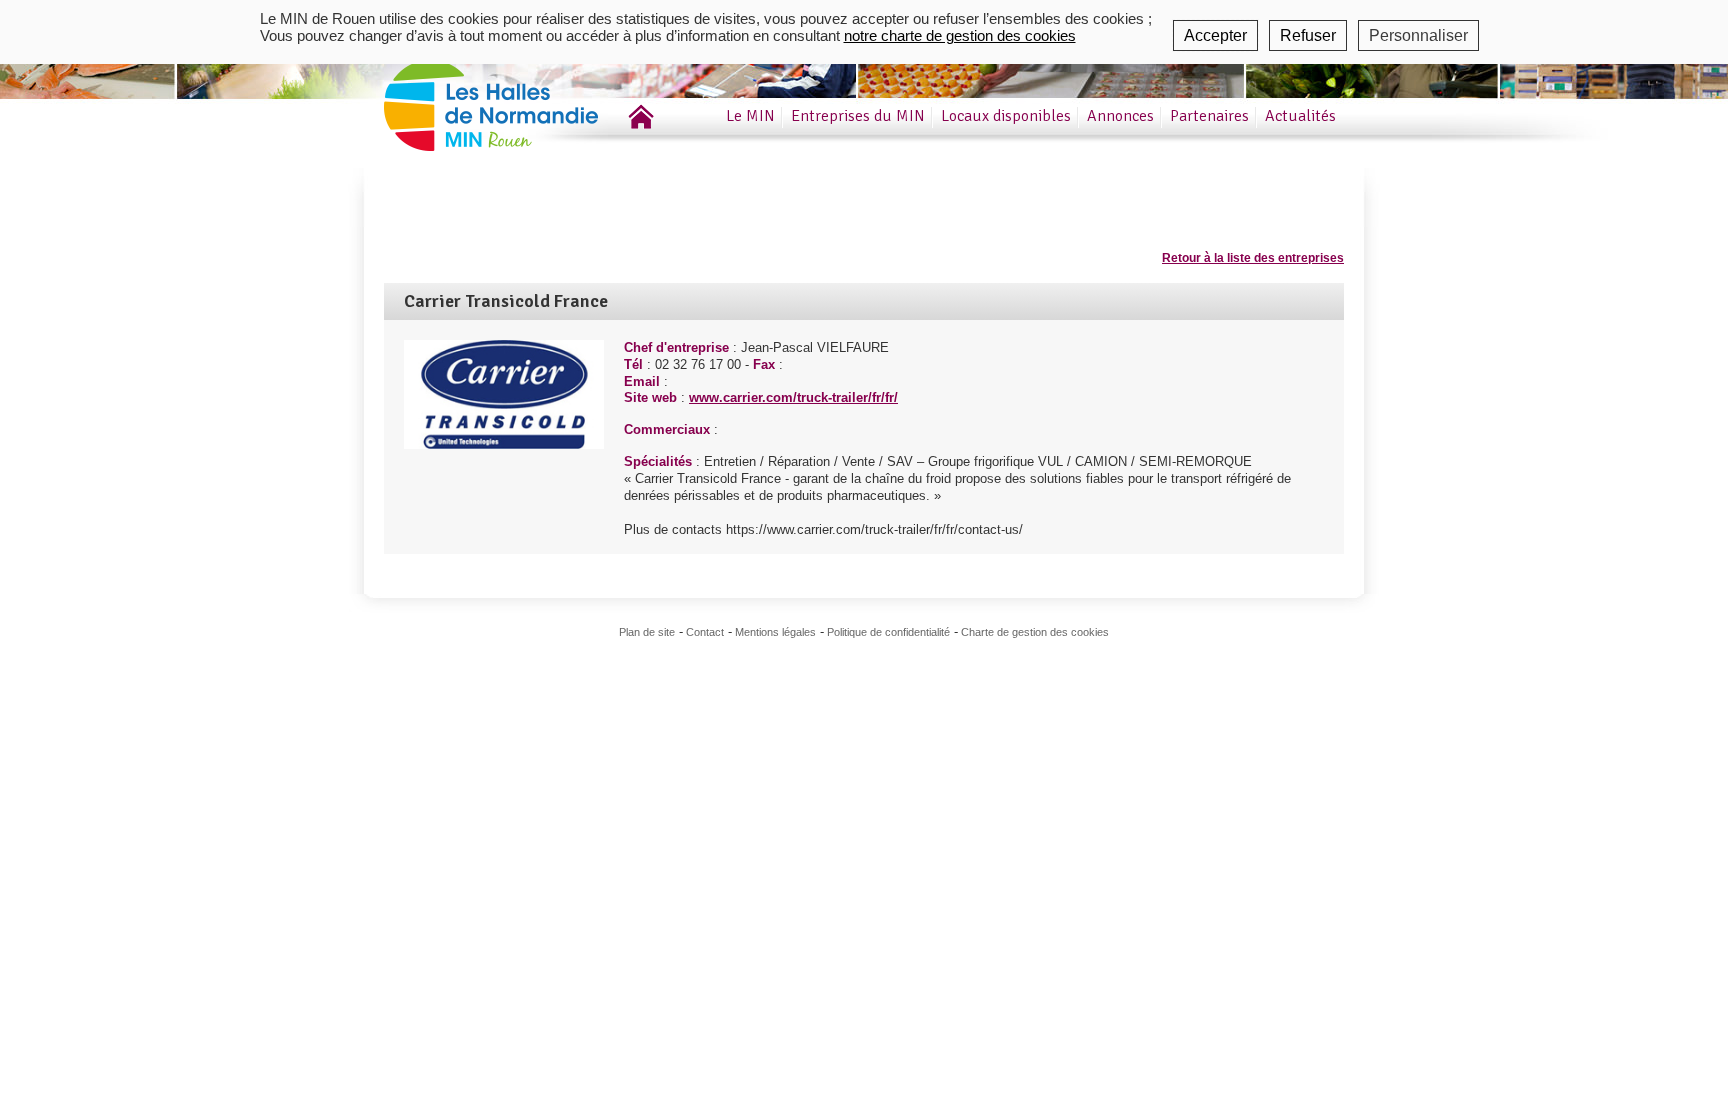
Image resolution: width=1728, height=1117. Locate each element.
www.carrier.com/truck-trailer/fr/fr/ (793, 397)
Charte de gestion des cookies (1035, 632)
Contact (705, 632)
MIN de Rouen (519, 98)
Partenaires (1209, 116)
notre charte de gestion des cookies (960, 35)
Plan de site (647, 632)
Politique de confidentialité (888, 632)
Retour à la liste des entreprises (1253, 258)
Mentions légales (775, 632)
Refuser (1308, 35)
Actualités (1300, 116)
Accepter (1215, 35)
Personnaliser (1418, 35)
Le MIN (750, 116)
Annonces (1120, 116)
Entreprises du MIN (858, 116)
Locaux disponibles (1006, 116)
